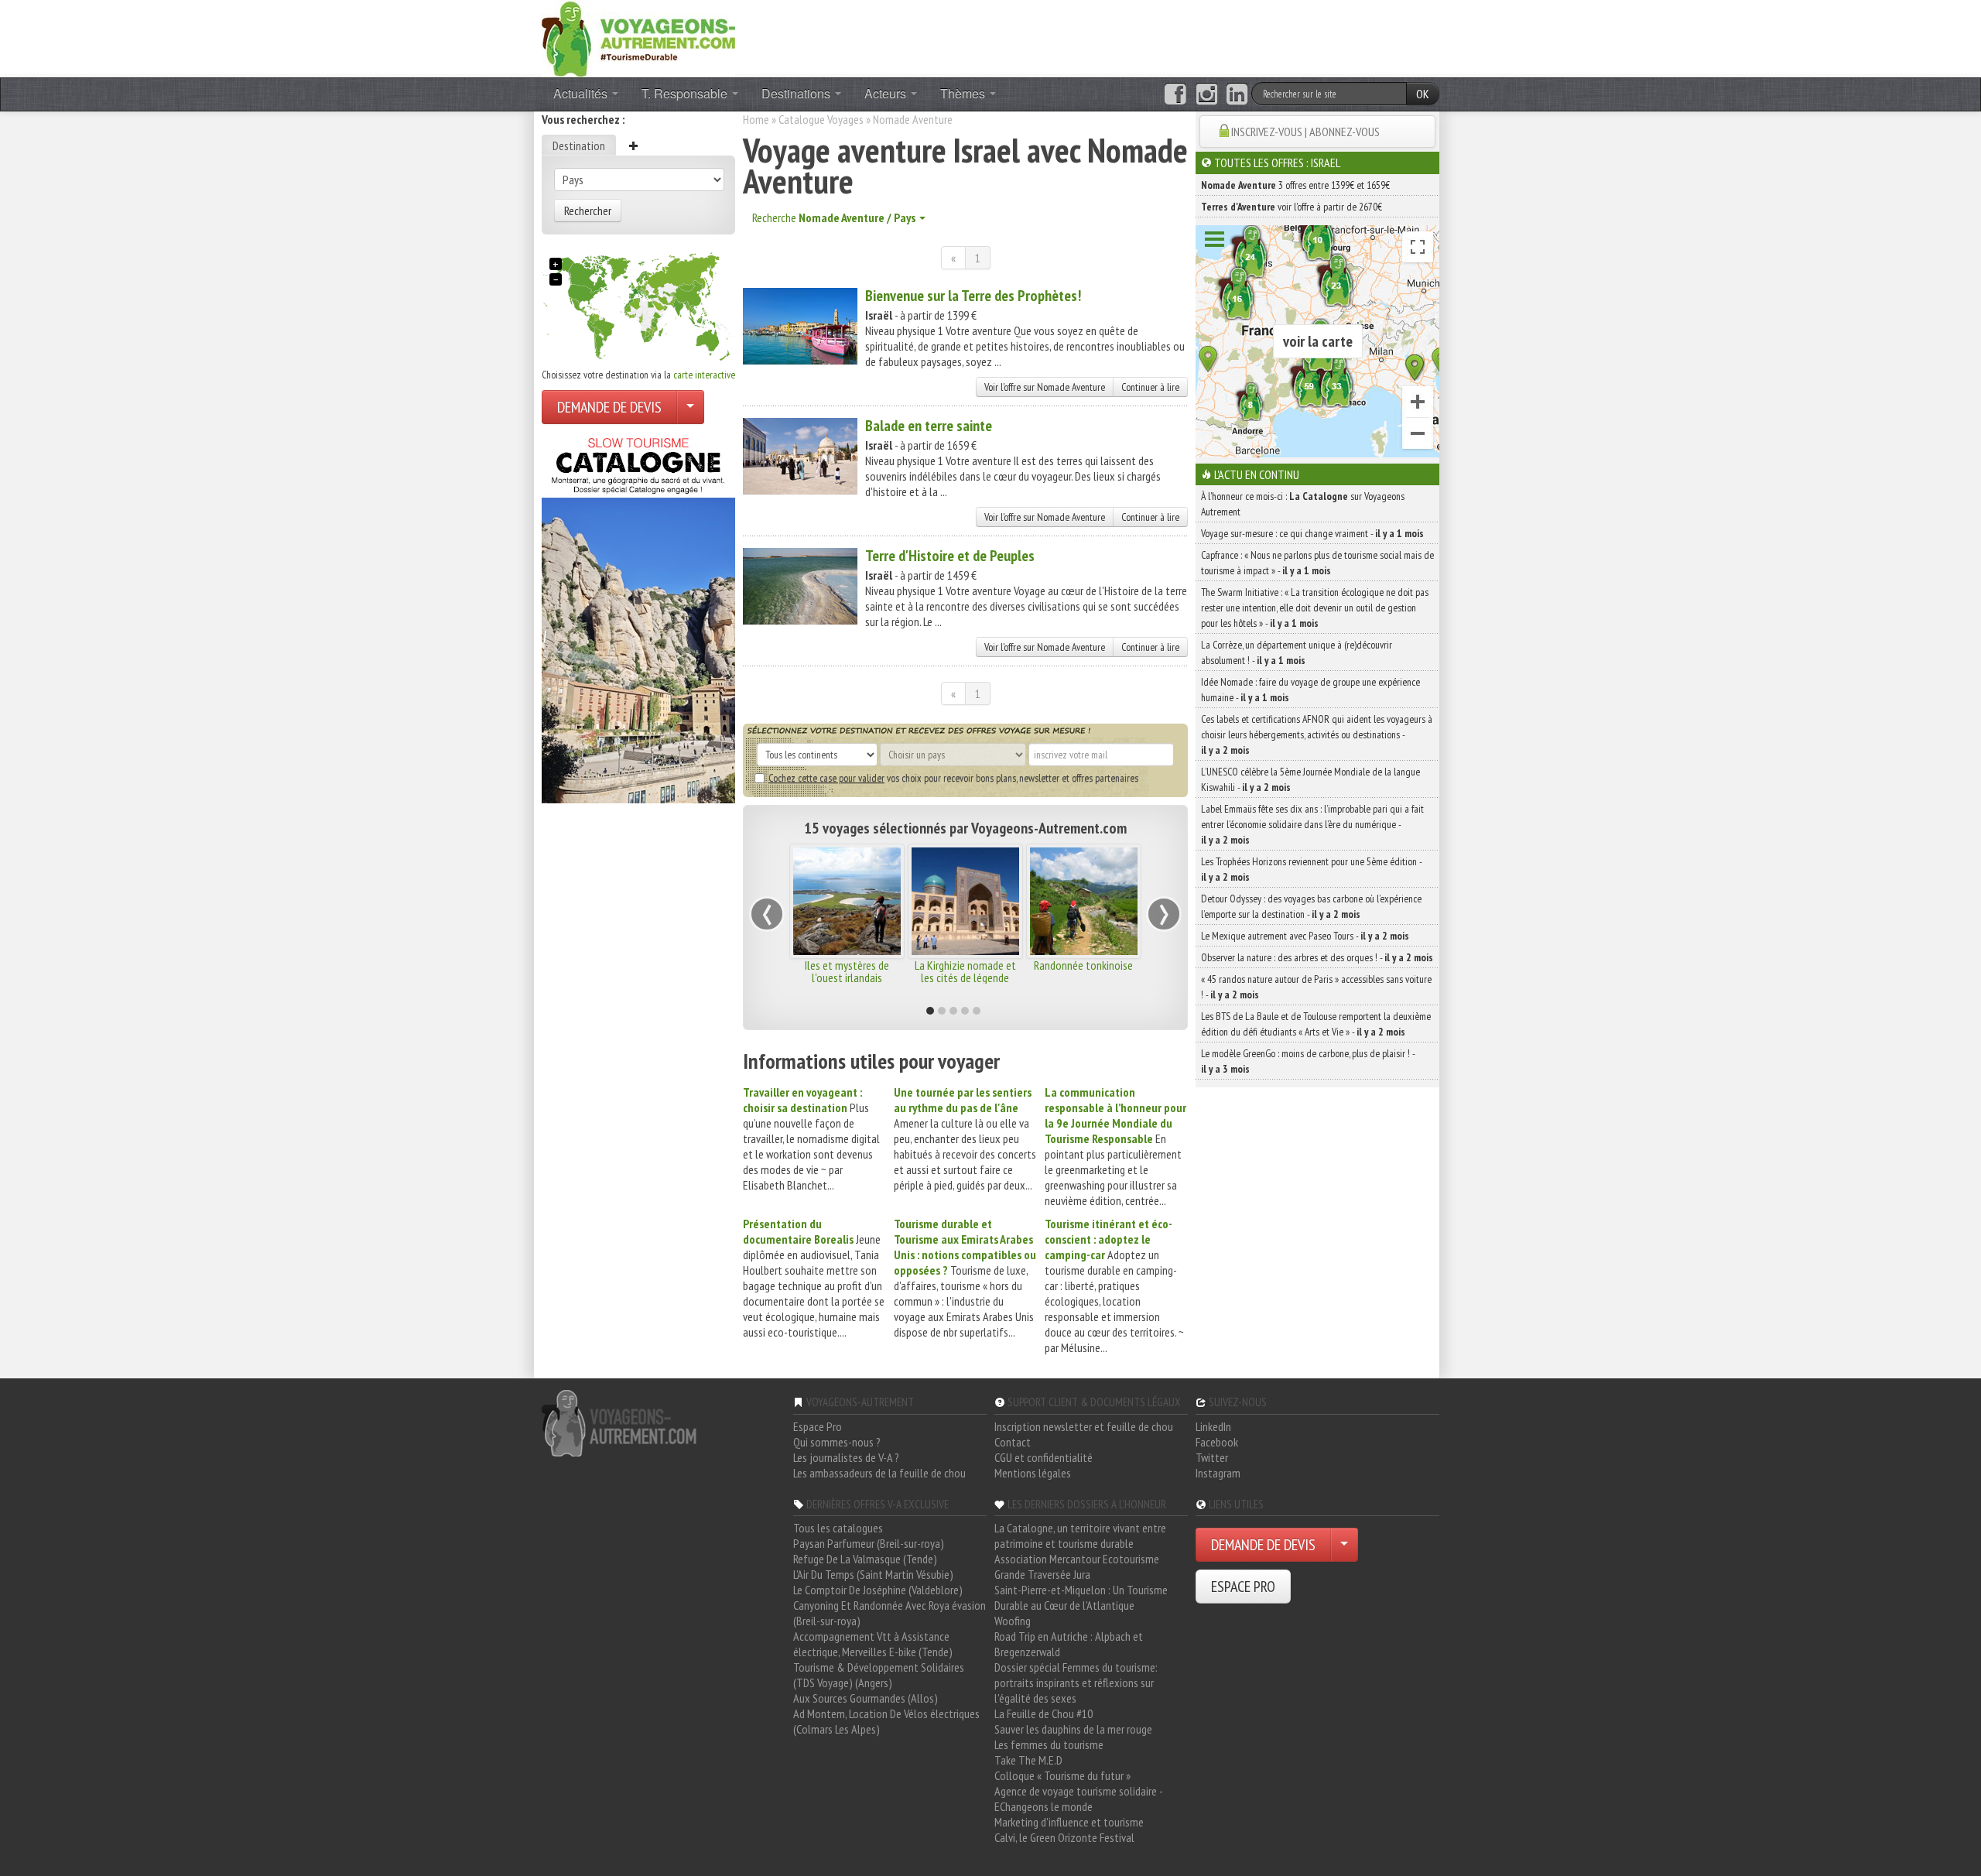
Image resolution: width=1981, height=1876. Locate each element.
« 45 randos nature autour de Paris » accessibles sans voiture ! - (1316, 987)
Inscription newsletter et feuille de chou (1084, 1426)
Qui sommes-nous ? (837, 1442)
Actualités (582, 93)
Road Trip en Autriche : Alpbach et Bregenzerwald (1069, 1644)
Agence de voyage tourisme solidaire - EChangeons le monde (1078, 1799)
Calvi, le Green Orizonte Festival (1064, 1837)
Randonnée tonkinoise (1083, 965)
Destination (579, 145)
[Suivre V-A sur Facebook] (1175, 94)
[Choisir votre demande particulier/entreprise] (690, 407)
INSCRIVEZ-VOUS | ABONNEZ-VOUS (1305, 132)
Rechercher (588, 211)
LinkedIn (1213, 1426)
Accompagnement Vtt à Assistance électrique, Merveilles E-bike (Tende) (873, 1644)
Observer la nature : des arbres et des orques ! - (1317, 957)
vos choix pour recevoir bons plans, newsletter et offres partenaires (953, 778)
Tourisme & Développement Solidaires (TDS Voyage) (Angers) (879, 1675)
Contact (1013, 1442)
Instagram (1218, 1473)
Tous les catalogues (838, 1528)
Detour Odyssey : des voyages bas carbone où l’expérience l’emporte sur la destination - (1311, 906)
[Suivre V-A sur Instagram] (1207, 94)
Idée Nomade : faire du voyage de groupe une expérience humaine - (1310, 690)
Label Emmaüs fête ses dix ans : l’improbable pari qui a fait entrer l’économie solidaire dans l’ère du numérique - (1312, 824)
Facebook (1217, 1442)
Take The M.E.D (1028, 1760)
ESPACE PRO (1243, 1587)
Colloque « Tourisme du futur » (1062, 1775)
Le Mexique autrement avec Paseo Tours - (1305, 936)
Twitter (1212, 1457)
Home (756, 119)
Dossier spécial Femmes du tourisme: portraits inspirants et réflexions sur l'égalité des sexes (1076, 1683)
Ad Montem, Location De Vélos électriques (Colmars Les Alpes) (886, 1721)
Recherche (834, 217)
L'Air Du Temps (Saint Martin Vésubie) (873, 1574)
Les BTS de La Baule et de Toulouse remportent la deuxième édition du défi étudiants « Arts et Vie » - (1316, 1024)
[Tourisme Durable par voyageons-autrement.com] (638, 37)
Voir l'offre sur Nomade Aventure (1045, 387)
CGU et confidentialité (1044, 1457)
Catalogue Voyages (821, 119)
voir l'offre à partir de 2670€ (1292, 207)
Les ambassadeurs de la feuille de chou (879, 1473)
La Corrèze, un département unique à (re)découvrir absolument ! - (1297, 652)
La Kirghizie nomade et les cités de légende (965, 971)
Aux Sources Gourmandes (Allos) (866, 1698)
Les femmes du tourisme (1049, 1744)
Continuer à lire (1150, 387)
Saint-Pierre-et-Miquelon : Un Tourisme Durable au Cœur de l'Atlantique (1081, 1597)
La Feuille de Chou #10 (1044, 1713)
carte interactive (704, 375)
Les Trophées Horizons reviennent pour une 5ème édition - (1311, 869)
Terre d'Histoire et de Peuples (950, 556)
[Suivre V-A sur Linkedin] (1237, 94)
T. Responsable (686, 93)
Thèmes (964, 93)
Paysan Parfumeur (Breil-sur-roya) (869, 1543)
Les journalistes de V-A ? (846, 1457)
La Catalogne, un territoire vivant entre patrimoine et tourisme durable (1080, 1535)
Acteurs (887, 93)
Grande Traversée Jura (1042, 1574)
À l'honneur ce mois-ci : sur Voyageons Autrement (1303, 504)
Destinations (797, 93)
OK (1423, 94)
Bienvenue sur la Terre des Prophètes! (973, 296)
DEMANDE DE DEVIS (609, 407)
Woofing (1013, 1621)
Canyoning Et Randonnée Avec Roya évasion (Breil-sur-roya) (890, 1613)
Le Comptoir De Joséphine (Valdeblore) (878, 1590)
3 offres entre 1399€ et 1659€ (1295, 185)
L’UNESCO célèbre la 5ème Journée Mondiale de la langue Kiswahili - (1310, 779)
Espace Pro (818, 1426)
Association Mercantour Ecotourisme (1077, 1559)
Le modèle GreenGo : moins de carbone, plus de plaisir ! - (1308, 1061)
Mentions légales (1033, 1473)
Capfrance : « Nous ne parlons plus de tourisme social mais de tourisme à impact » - (1317, 563)
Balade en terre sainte (929, 426)
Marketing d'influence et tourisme (1069, 1822)
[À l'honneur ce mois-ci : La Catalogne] (638, 616)
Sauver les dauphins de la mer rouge (1073, 1729)
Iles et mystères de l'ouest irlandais (847, 971)
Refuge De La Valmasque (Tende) (865, 1559)
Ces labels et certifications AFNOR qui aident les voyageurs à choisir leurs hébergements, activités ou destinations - (1317, 734)
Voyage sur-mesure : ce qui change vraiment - (1312, 533)
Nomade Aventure (913, 119)
